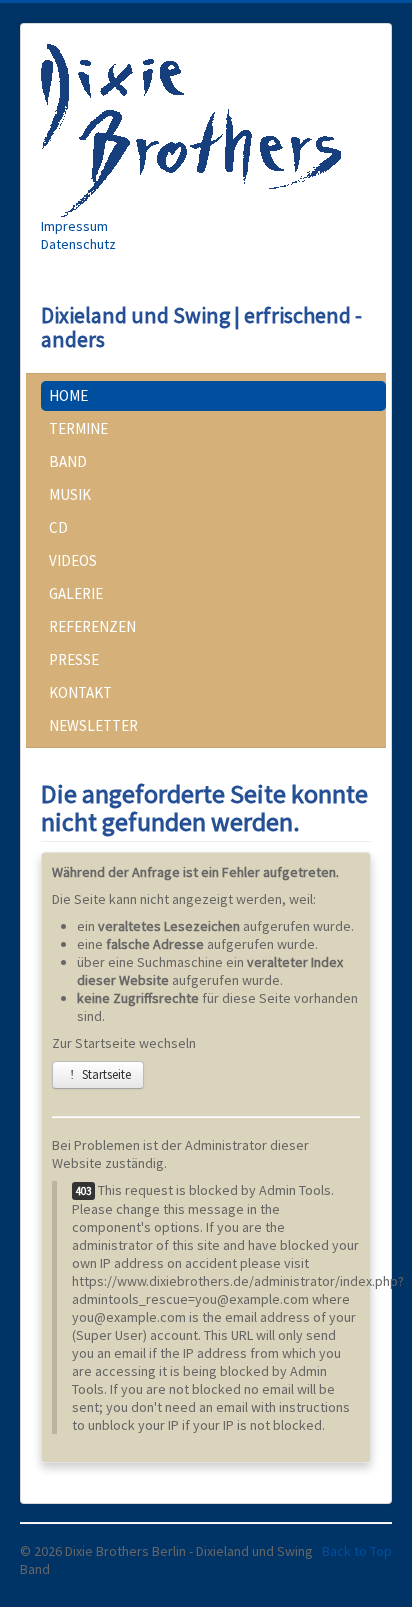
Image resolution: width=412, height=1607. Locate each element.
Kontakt (80, 692)
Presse (74, 659)
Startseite (105, 1074)
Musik (70, 494)
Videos (73, 560)
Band (68, 461)
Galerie (76, 593)
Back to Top (357, 1551)
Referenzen (92, 626)
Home (68, 395)
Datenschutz (78, 244)
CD (58, 527)
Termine (78, 428)
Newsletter (93, 725)
